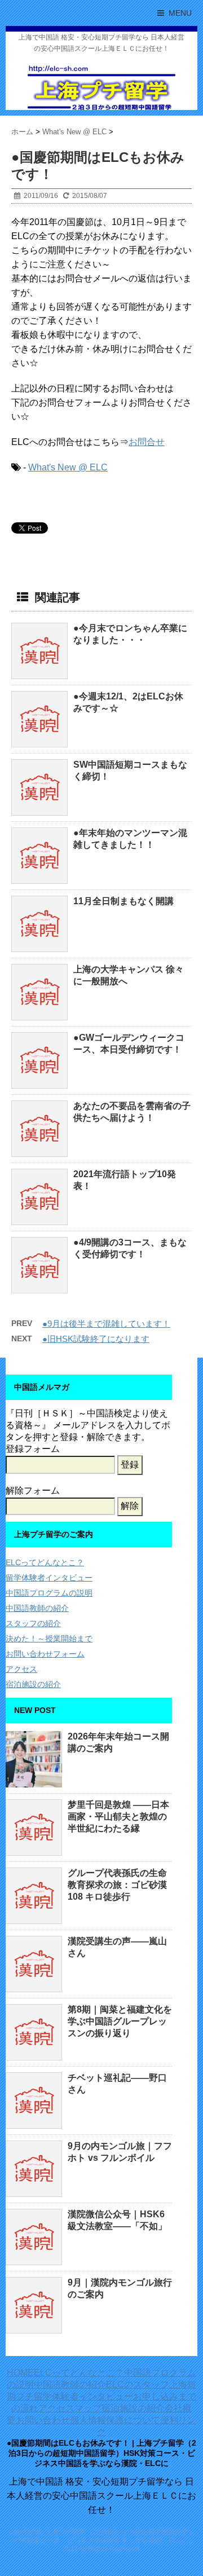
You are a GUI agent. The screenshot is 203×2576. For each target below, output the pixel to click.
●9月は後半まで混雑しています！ (106, 1324)
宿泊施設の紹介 (33, 1684)
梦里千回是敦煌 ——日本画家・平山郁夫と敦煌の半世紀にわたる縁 (118, 1817)
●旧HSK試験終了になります (96, 1339)
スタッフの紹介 (33, 1623)
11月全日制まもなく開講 (123, 901)
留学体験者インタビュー (49, 1578)
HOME (20, 2373)
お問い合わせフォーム (45, 1654)
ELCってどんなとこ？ (45, 1562)
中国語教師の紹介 (37, 1608)
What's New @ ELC (68, 467)
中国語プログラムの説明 (49, 1593)
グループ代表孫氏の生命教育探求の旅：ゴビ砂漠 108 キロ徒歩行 (117, 1885)
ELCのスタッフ (138, 2385)
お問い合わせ (43, 2420)
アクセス (21, 1669)
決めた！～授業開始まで (49, 1639)
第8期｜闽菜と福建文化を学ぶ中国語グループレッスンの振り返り (120, 2021)
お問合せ (147, 442)
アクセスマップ (70, 2408)
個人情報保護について (115, 2420)
